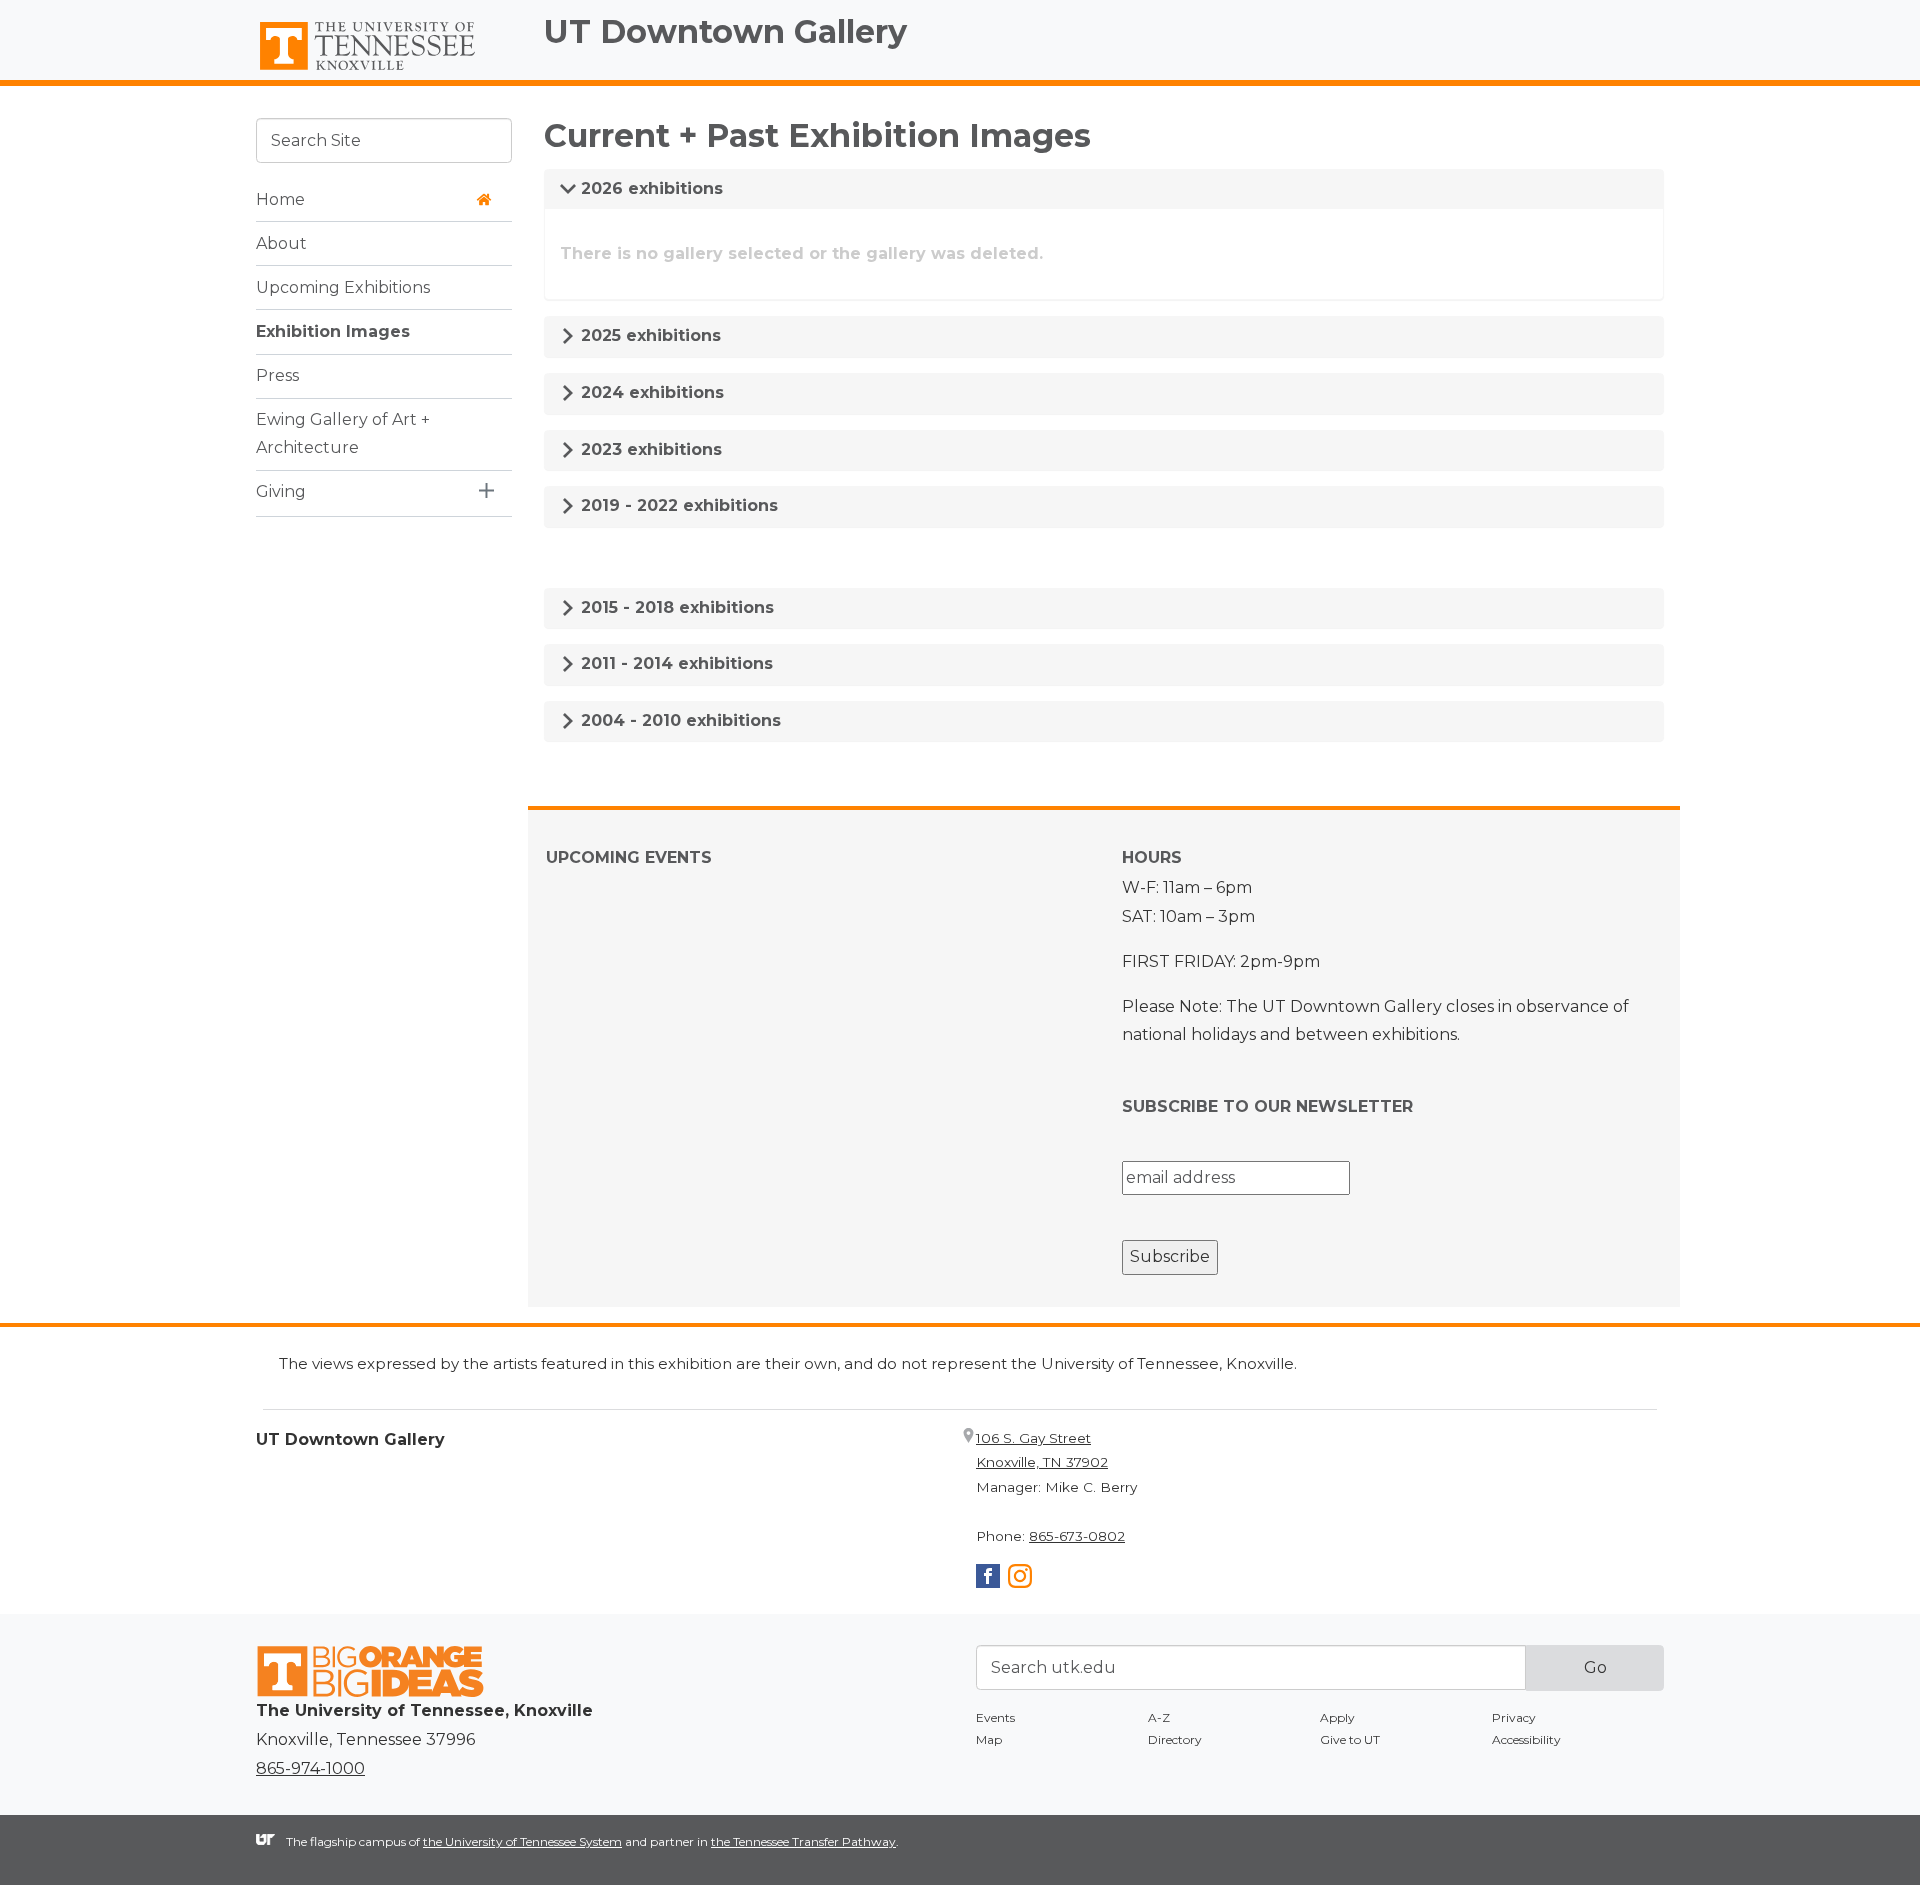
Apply (1337, 1717)
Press (277, 374)
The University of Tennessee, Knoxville (384, 71)
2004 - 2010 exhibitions (678, 720)
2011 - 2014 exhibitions (674, 663)
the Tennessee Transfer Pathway (803, 1841)
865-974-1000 (310, 1768)
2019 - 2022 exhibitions (677, 505)
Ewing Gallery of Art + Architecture (343, 433)
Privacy (1514, 1717)
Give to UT (1350, 1739)
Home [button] (280, 198)
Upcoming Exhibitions (343, 286)
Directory (1175, 1739)
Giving (281, 491)
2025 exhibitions (648, 335)
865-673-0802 (1077, 1536)
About (281, 242)
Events (995, 1717)
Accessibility (1526, 1739)
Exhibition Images (333, 330)
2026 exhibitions (649, 188)
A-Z (1159, 1717)
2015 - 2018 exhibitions (675, 607)
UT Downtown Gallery (725, 31)
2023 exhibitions (649, 449)
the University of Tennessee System (522, 1841)
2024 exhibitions (650, 392)
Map (989, 1739)
